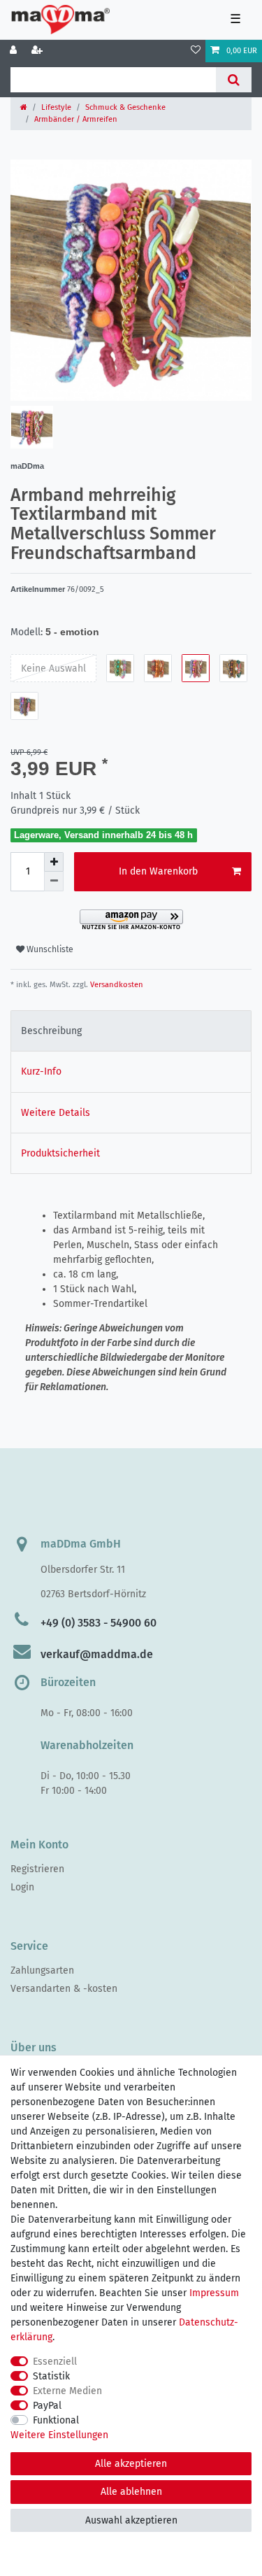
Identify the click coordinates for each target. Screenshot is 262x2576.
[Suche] (234, 80)
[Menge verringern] (54, 882)
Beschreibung (51, 1031)
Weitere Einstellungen (59, 2435)
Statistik (51, 2376)
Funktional (56, 2420)
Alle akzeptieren (131, 2464)
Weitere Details (56, 1113)
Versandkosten (116, 985)
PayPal (47, 2406)
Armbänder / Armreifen (76, 119)
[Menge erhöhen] (54, 862)
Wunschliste (49, 949)
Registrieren (37, 1869)
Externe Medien (67, 2391)
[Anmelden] (15, 51)
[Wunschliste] (196, 51)
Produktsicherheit (60, 1153)
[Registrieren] (38, 51)
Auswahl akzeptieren (131, 2520)
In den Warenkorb (158, 871)
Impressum (214, 2293)
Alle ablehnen (131, 2492)
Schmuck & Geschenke (125, 107)
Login (22, 1887)
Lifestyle (56, 107)
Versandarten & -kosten (64, 1989)
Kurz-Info (41, 1071)
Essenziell (55, 2362)
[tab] (131, 1031)
